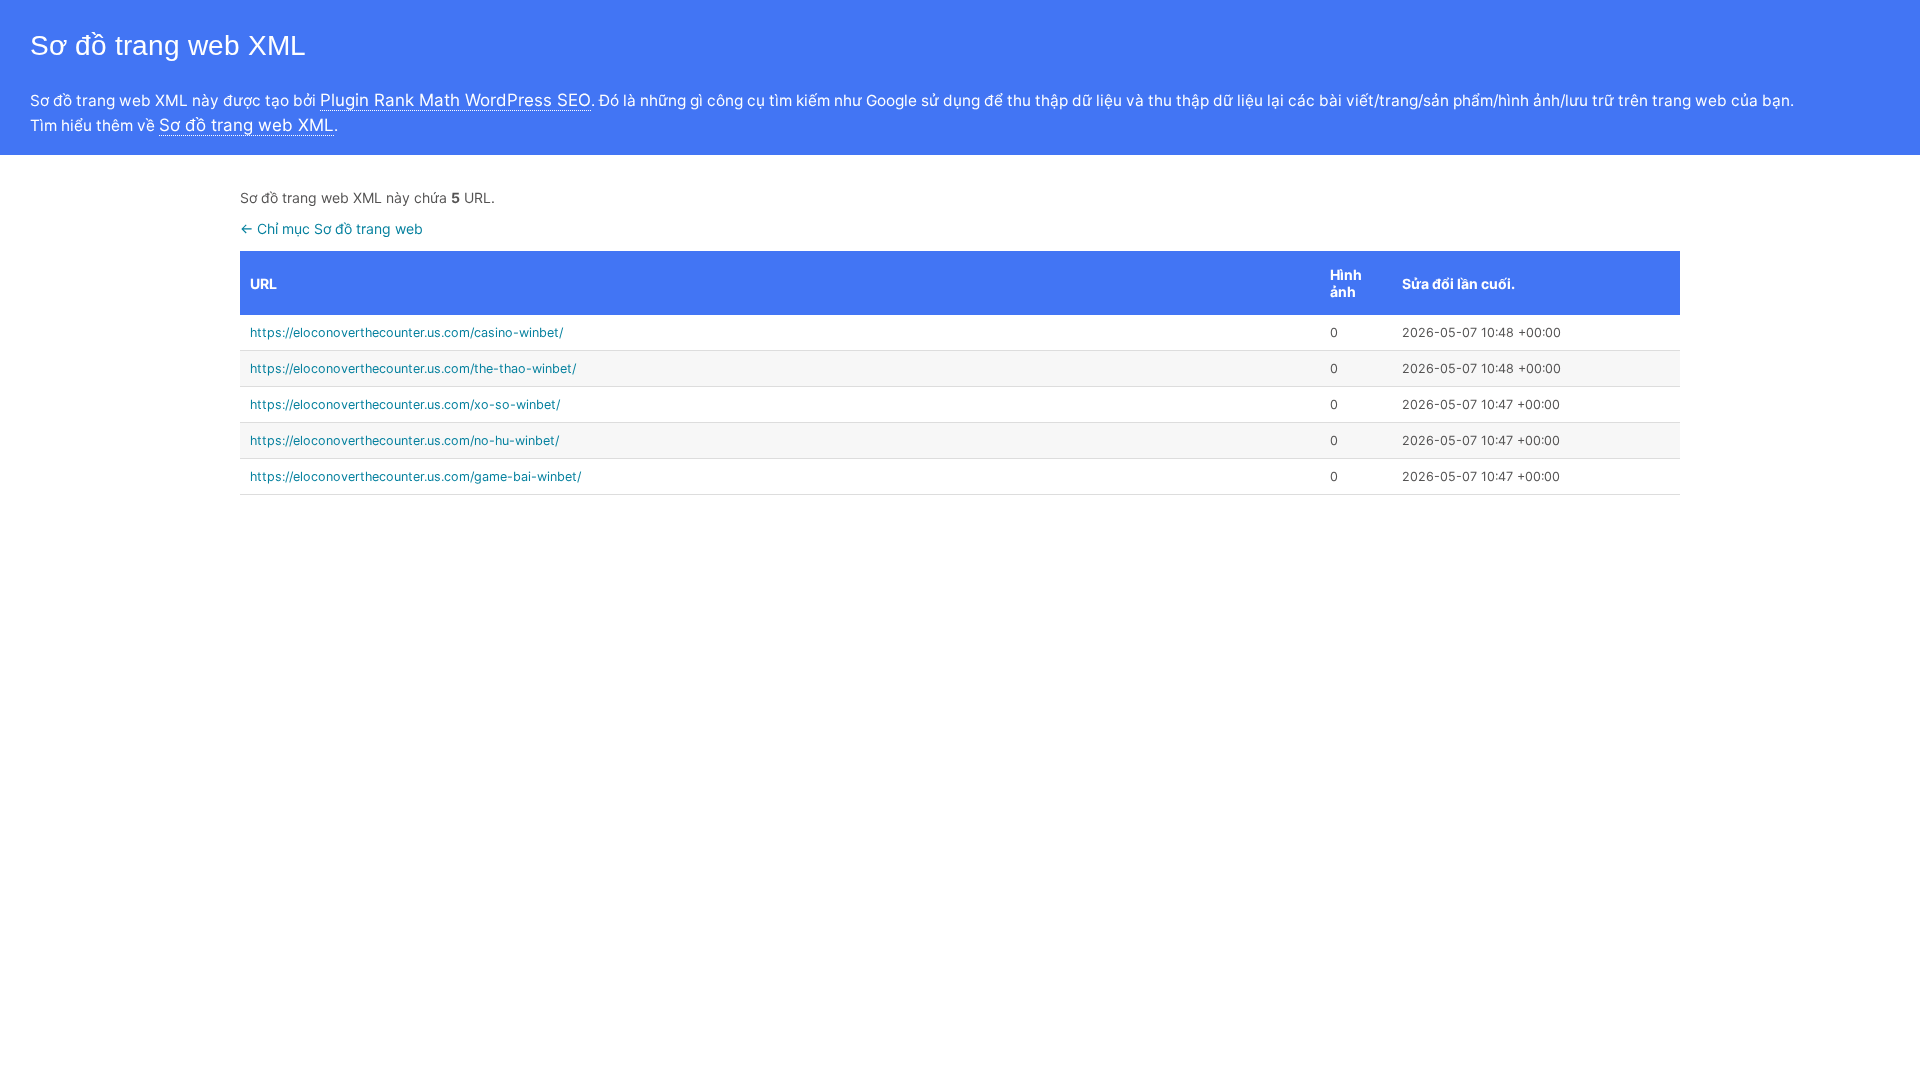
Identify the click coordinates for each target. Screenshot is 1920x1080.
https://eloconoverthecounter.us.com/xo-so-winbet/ (405, 404)
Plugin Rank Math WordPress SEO (455, 100)
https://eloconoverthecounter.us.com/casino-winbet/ (406, 332)
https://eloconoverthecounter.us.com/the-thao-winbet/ (413, 368)
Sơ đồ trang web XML (246, 125)
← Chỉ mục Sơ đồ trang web (331, 228)
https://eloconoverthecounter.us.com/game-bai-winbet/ (415, 476)
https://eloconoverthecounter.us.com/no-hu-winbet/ (404, 440)
